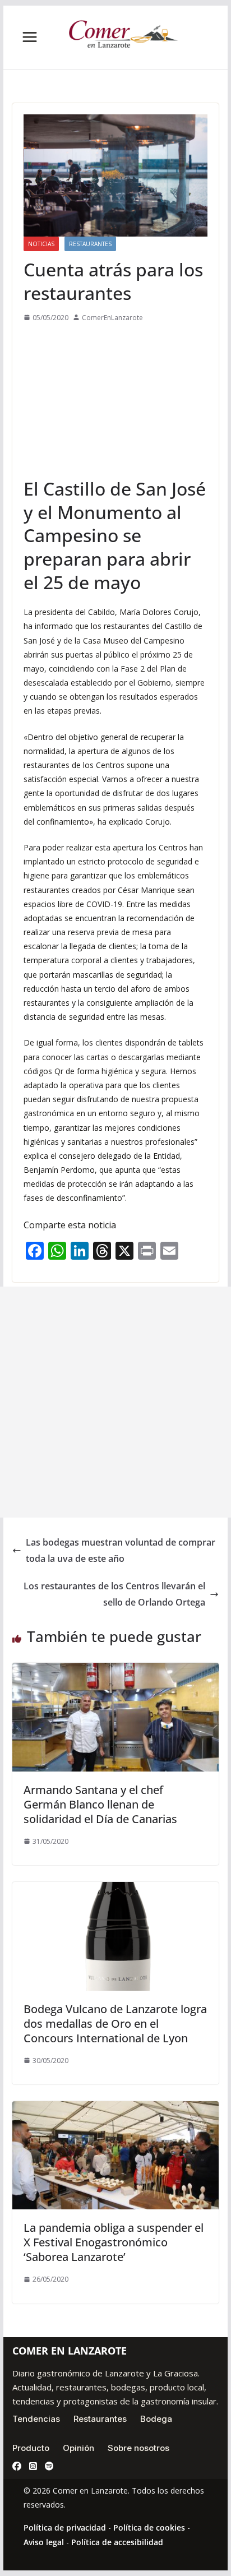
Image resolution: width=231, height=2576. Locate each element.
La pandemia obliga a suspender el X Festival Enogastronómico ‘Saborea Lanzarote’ (114, 2242)
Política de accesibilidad (117, 2542)
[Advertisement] (115, 400)
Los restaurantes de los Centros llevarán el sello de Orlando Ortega (114, 1594)
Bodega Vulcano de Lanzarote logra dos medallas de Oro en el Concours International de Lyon (115, 2024)
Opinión (78, 2448)
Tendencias (36, 2419)
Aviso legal (44, 2542)
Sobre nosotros (138, 2448)
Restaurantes (90, 244)
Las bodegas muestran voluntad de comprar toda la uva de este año (121, 1550)
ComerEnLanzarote (112, 318)
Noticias (41, 244)
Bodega (156, 2419)
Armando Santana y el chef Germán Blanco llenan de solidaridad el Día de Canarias (100, 1804)
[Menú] (30, 37)
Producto (31, 2448)
